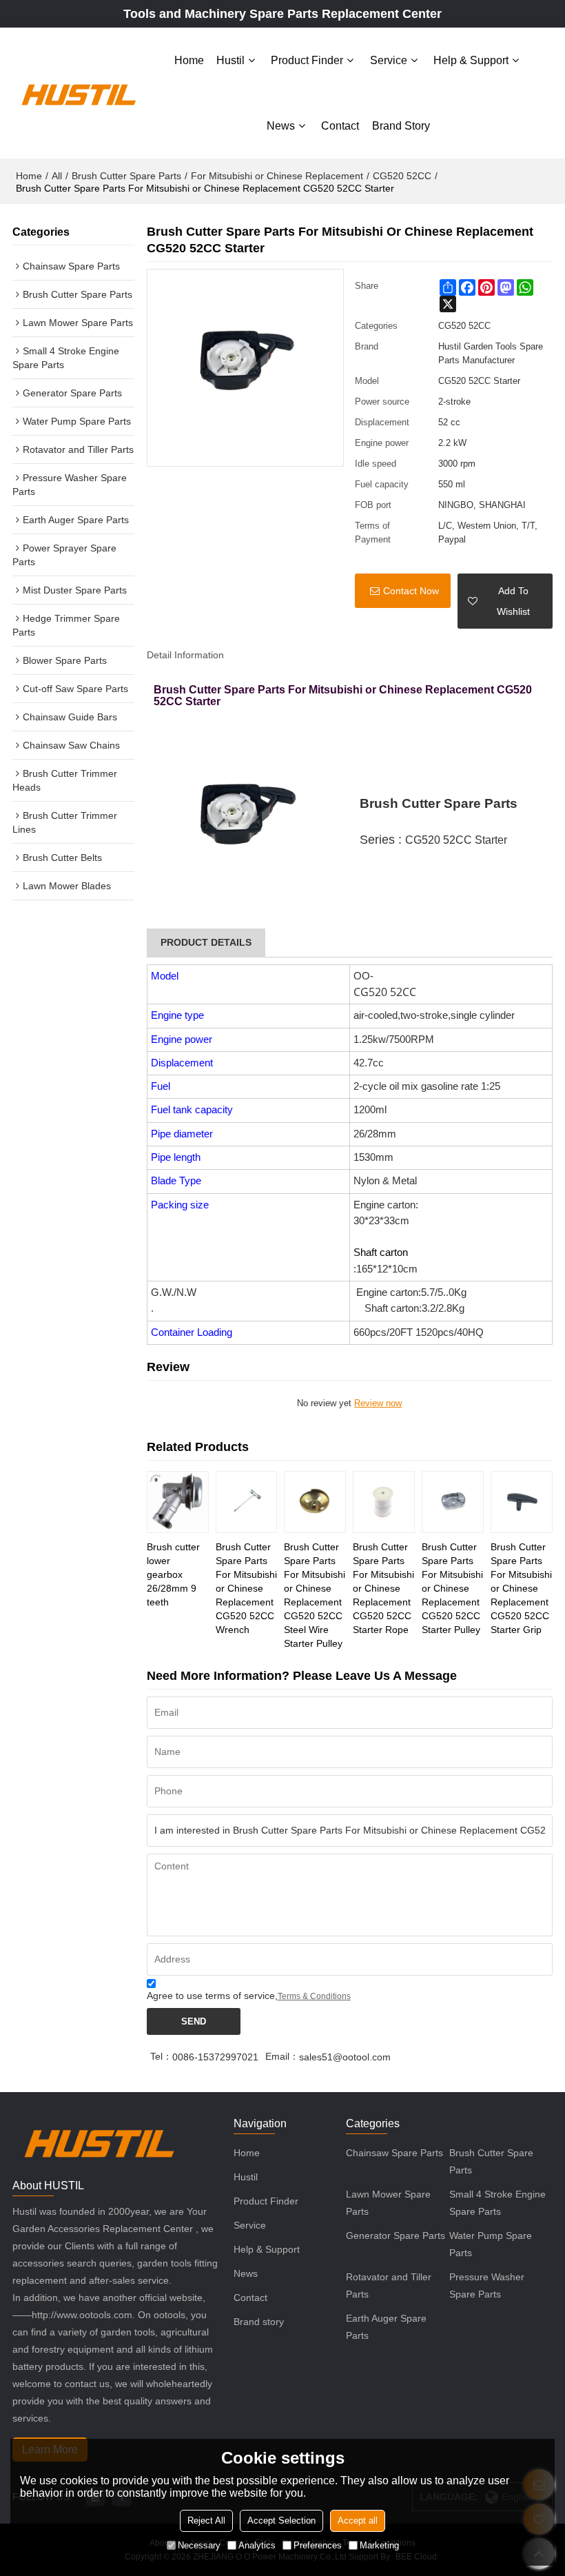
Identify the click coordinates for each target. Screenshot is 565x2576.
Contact (340, 126)
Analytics (257, 2545)
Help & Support (471, 60)
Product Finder (307, 60)
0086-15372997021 (215, 2057)
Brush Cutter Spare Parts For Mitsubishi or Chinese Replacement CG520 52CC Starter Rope (383, 1588)
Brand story (401, 126)
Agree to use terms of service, (249, 1996)
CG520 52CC (402, 176)
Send (194, 2021)
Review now (378, 1403)
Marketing (379, 2545)
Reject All (206, 2521)
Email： (282, 2056)
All (57, 176)
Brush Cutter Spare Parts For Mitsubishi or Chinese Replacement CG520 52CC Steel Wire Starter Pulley (315, 1595)
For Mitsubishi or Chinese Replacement (277, 176)
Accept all (358, 2521)
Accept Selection (281, 2521)
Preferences (318, 2545)
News (281, 126)
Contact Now (411, 591)
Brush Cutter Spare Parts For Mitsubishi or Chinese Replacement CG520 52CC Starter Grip (521, 1588)
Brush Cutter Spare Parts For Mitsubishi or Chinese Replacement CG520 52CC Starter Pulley (452, 1588)
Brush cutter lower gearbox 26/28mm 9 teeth (173, 1574)
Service (389, 60)
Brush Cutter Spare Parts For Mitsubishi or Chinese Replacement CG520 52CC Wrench (246, 1588)
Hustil (230, 60)
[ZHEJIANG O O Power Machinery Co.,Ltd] (78, 93)
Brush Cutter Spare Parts (126, 176)
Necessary (199, 2545)
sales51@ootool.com (345, 2057)
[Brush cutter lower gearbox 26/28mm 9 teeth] (178, 1502)
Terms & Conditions (314, 1996)
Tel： (161, 2056)
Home (189, 60)
